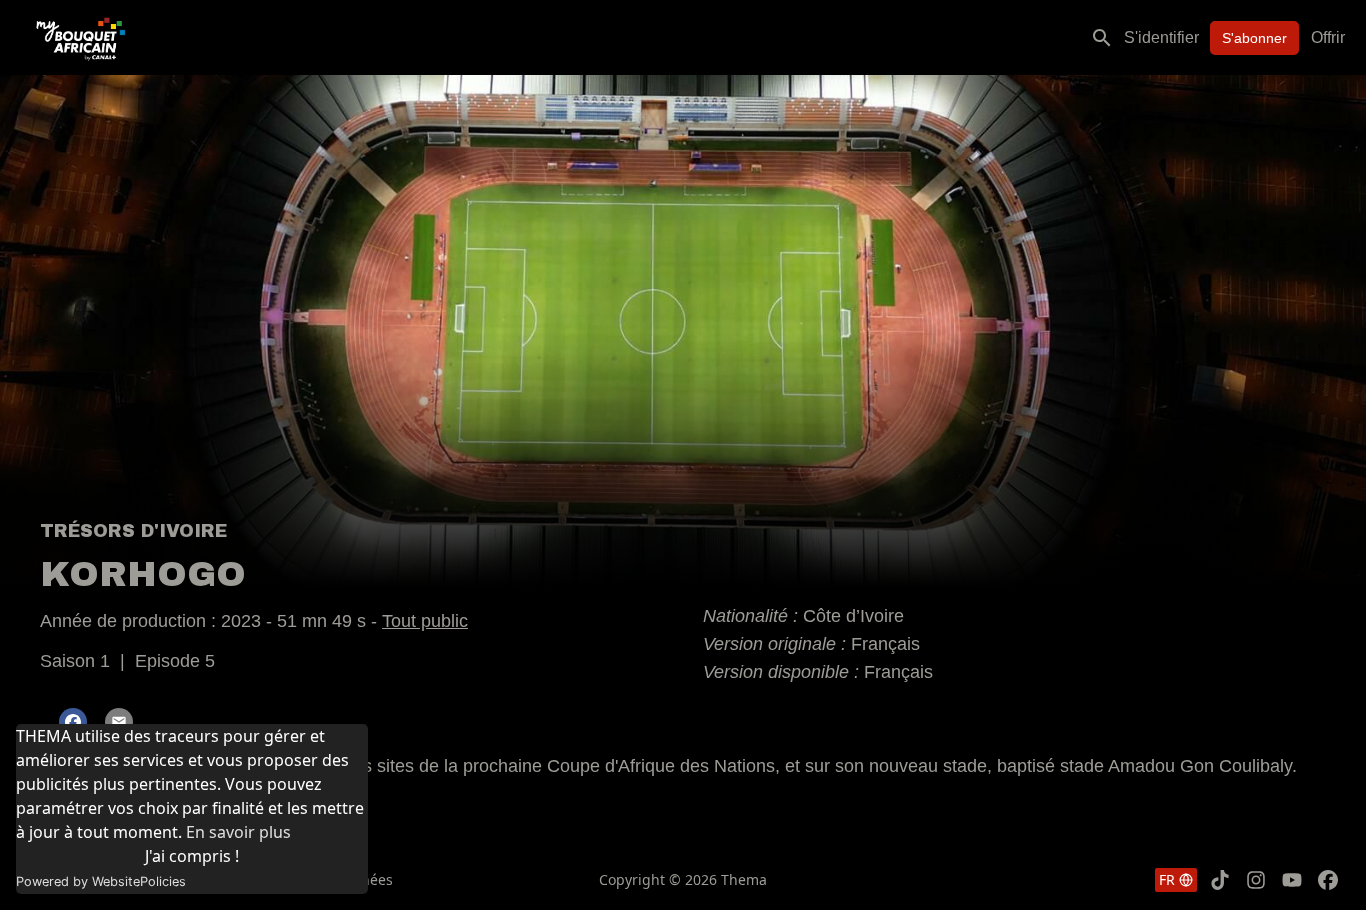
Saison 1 (75, 661)
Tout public (425, 621)
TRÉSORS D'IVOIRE (133, 531)
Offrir (1328, 37)
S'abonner (1254, 38)
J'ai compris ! (192, 856)
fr (1167, 879)
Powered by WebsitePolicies (101, 881)
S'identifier (1161, 37)
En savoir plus (238, 832)
